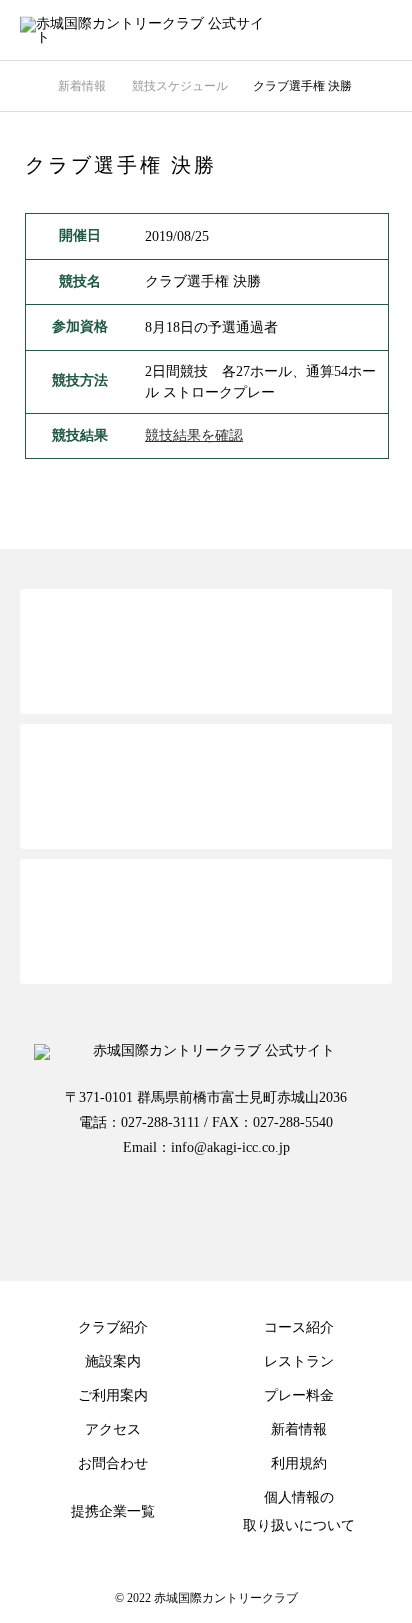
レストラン (299, 1361)
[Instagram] (206, 1211)
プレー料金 (299, 1395)
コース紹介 (299, 1327)
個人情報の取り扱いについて (299, 1511)
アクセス (113, 1429)
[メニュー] (382, 30)
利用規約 (299, 1463)
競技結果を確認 (194, 435)
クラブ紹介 (113, 1327)
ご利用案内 (113, 1395)
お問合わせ (113, 1463)
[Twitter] (126, 1211)
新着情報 (299, 1429)
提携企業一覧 (113, 1511)
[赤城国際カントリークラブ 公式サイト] (186, 30)
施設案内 (113, 1361)
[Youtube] (286, 1211)
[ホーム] (26, 85)
